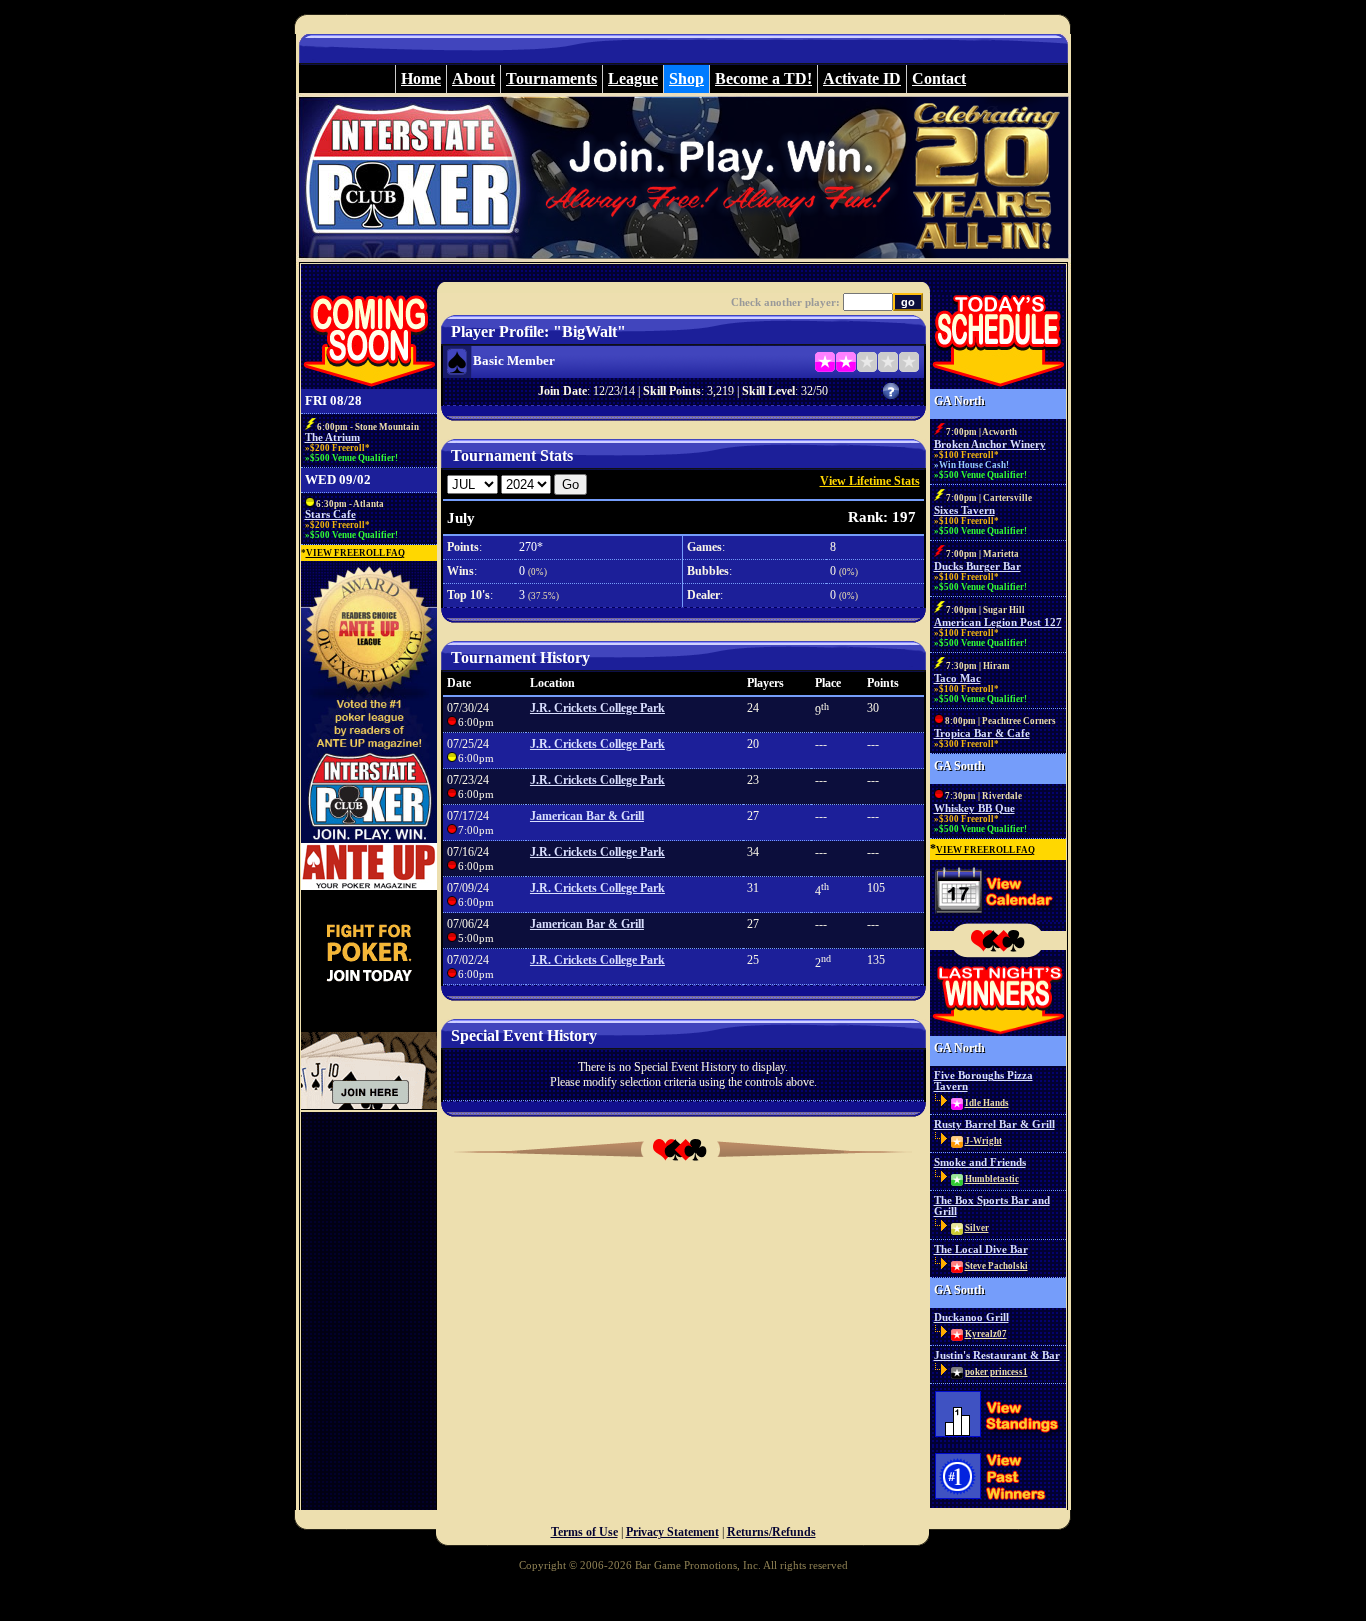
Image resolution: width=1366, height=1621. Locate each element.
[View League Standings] (998, 1442)
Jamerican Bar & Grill (587, 816)
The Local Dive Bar (981, 1249)
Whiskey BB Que (974, 808)
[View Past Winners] (998, 1506)
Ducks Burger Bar (977, 566)
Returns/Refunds (771, 1532)
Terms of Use (584, 1532)
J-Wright (983, 1141)
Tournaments (551, 78)
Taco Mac (957, 678)
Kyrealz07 (986, 1334)
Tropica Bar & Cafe (982, 733)
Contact (939, 78)
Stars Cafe (330, 514)
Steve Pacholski (996, 1266)
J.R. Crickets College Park (597, 708)
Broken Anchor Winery (990, 444)
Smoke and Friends (980, 1162)
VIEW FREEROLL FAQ (355, 553)
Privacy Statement (672, 1532)
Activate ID (862, 78)
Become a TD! (763, 78)
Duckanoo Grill (971, 1317)
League (633, 78)
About (473, 78)
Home (421, 78)
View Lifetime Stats (870, 481)
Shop (686, 78)
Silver (977, 1228)
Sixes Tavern (964, 510)
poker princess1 (996, 1372)
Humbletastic (992, 1179)
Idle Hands (987, 1103)
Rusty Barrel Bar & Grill (994, 1124)
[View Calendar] (998, 918)
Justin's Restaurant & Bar (997, 1355)
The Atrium (332, 437)
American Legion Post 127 (998, 622)
